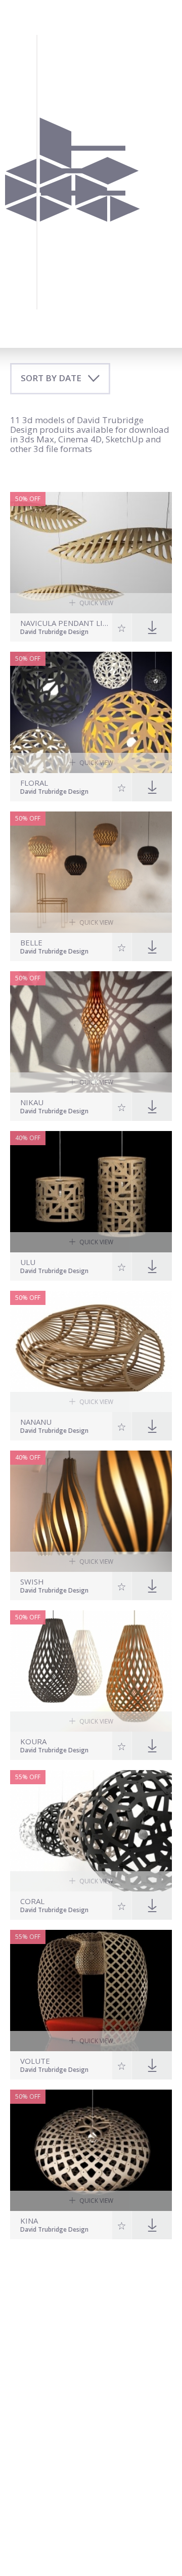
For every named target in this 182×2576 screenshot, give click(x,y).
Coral (32, 1901)
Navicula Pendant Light (65, 623)
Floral (34, 783)
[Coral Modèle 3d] (91, 1831)
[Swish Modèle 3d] (91, 1511)
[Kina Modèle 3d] (91, 2150)
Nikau (32, 1102)
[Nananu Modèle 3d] (91, 1351)
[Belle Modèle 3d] (91, 872)
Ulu (28, 1262)
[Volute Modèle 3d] (91, 1991)
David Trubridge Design (54, 632)
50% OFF (28, 499)
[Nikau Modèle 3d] (91, 1032)
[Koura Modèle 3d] (91, 1671)
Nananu (36, 1422)
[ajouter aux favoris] (122, 627)
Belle (31, 943)
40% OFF (28, 1138)
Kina (29, 2221)
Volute (35, 2061)
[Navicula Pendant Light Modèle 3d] (91, 553)
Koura (33, 1742)
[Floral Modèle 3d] (91, 712)
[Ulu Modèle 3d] (91, 1192)
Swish (32, 1582)
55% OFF (28, 1777)
